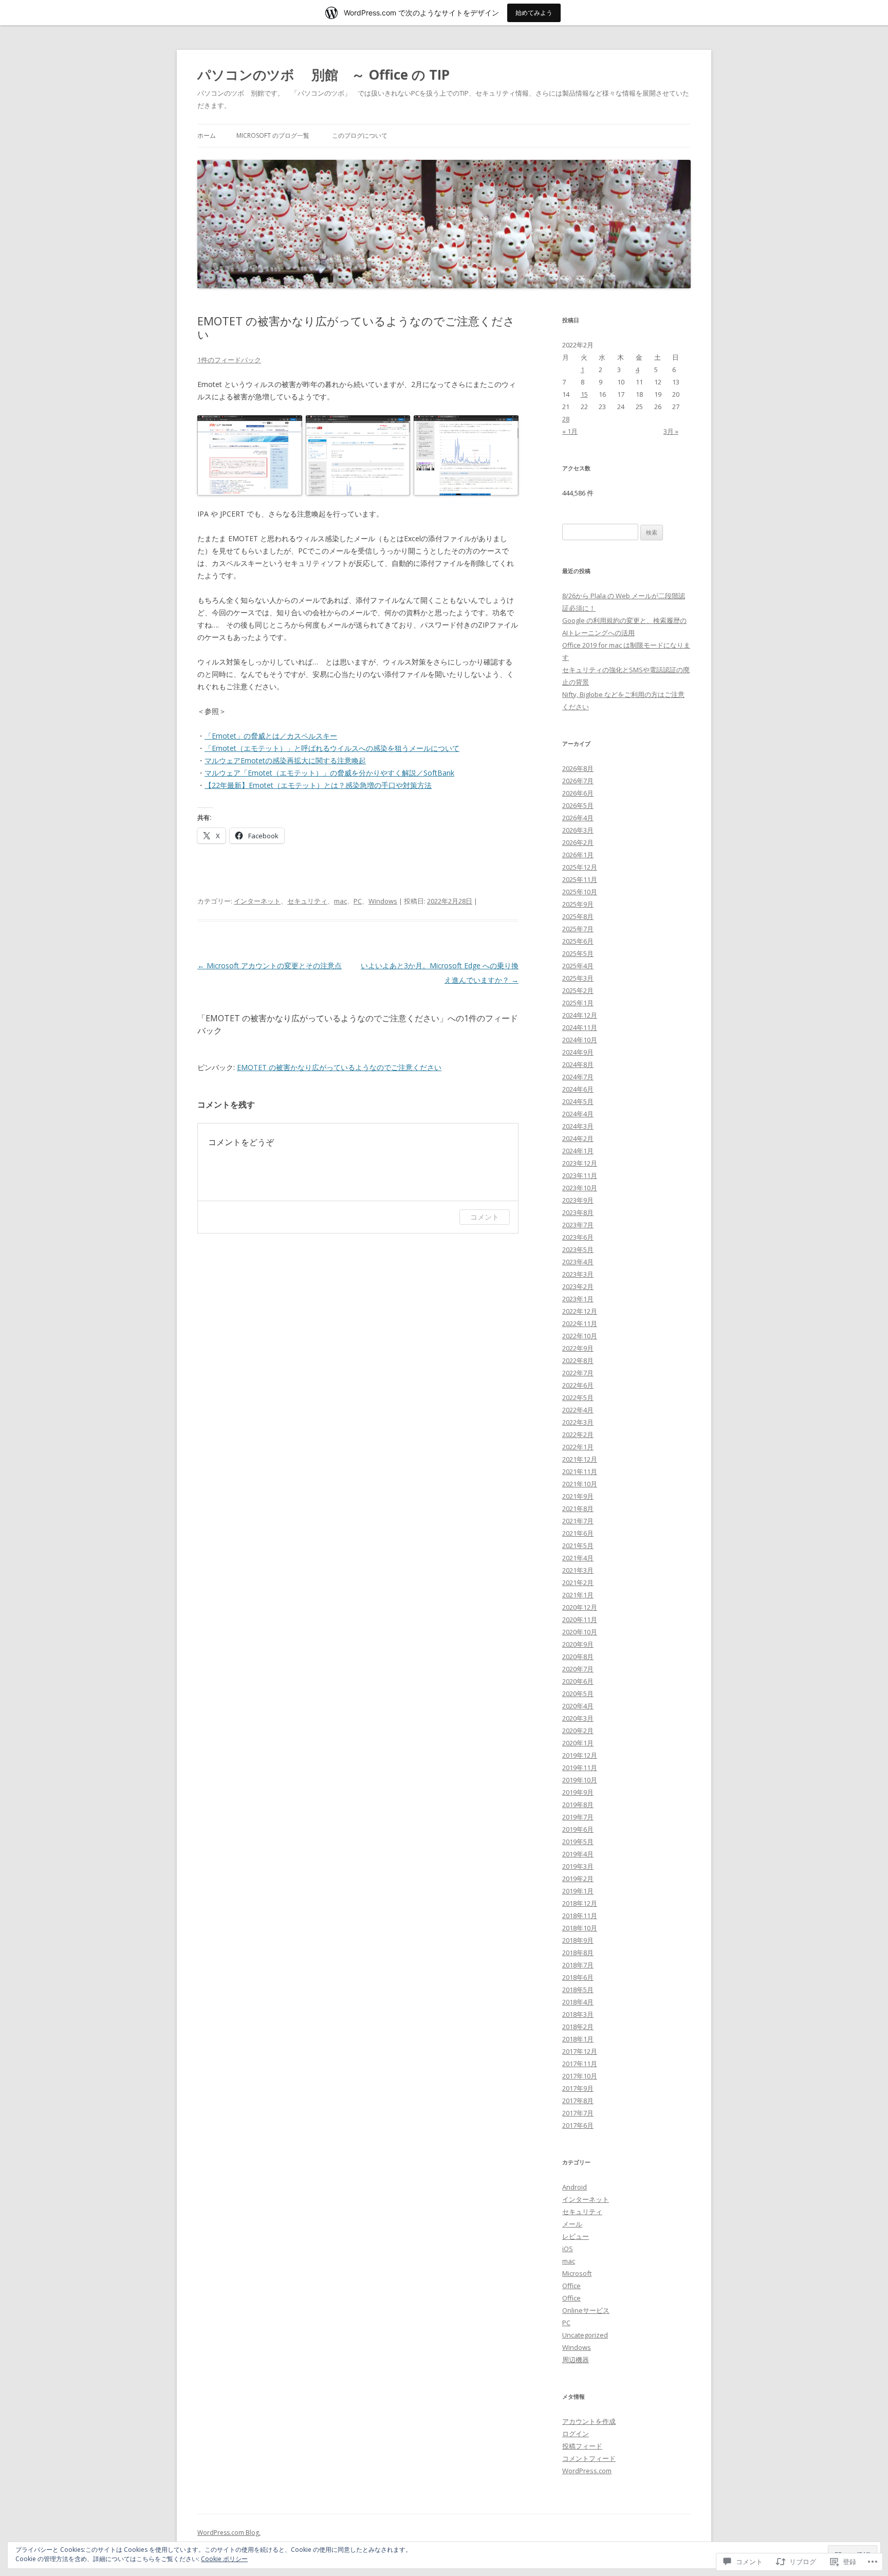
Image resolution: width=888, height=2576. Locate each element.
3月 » (671, 431)
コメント (485, 1217)
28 (566, 419)
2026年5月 (578, 805)
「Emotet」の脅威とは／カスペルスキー (271, 736)
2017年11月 (580, 2064)
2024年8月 (578, 1064)
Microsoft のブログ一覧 (273, 135)
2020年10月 (580, 1632)
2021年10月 (580, 1484)
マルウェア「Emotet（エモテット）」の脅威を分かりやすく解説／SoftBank (329, 773)
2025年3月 (578, 978)
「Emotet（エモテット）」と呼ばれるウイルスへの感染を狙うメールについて (332, 748)
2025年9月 (578, 904)
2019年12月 (580, 1755)
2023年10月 (580, 1188)
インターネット (257, 901)
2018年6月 (578, 1977)
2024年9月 (578, 1052)
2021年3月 (578, 1570)
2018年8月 (578, 1953)
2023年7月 (578, 1225)
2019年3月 (578, 1866)
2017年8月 (578, 2101)
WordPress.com (587, 2471)
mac (340, 901)
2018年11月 (580, 1916)
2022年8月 (578, 1360)
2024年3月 (578, 1126)
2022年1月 (578, 1447)
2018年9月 (578, 1940)
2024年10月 (580, 1040)
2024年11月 (580, 1027)
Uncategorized (585, 2335)
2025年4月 (578, 966)
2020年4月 (578, 1706)
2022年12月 (580, 1311)
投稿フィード (582, 2446)
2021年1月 (578, 1595)
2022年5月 (578, 1397)
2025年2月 (578, 990)
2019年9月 (578, 1792)
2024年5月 (578, 1101)
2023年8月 (578, 1212)
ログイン (576, 2434)
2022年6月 (578, 1385)
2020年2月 (578, 1731)
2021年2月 (578, 1583)
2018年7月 (578, 1965)
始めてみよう (534, 13)
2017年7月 (578, 2113)
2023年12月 (580, 1163)
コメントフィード (589, 2458)
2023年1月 (578, 1299)
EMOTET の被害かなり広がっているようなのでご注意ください (339, 1067)
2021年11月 (580, 1471)
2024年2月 (578, 1138)
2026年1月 (578, 855)
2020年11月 (580, 1620)
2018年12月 (580, 1903)
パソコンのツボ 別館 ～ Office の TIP (323, 75)
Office (571, 2286)
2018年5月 (578, 1990)
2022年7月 (578, 1373)
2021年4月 (578, 1558)
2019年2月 (578, 1879)
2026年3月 (578, 830)
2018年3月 (578, 2014)
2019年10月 (580, 1780)
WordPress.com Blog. (229, 2533)
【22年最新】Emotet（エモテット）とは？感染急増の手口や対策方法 (318, 785)
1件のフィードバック (229, 360)
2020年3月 (578, 1718)
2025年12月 (580, 867)
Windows (383, 901)
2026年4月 (578, 818)
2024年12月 (580, 1015)
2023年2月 (578, 1286)
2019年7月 (578, 1817)
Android (575, 2187)
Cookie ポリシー (224, 2559)
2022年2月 (578, 1434)
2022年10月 (580, 1336)
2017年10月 (580, 2076)
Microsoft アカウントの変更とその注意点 (270, 965)
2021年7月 (578, 1521)
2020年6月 (578, 1681)
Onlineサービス (586, 2310)
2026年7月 (578, 781)
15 (584, 394)
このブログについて (360, 135)
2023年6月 (578, 1237)
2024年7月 (578, 1077)
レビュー (576, 2236)
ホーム (207, 135)
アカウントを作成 (589, 2421)
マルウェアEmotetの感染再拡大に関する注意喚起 (285, 760)
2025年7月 (578, 929)
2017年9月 (578, 2088)
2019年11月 (580, 1768)
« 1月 (570, 431)
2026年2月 (578, 842)
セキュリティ (307, 901)
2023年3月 (578, 1274)
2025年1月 (578, 1003)
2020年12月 (580, 1607)
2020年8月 (578, 1657)
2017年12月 (580, 2051)
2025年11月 (580, 879)
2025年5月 (578, 953)
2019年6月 (578, 1829)
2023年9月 (578, 1200)
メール (572, 2224)
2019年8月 (578, 1805)
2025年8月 (578, 916)
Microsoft (577, 2273)
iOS (568, 2249)
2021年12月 (580, 1459)
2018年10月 (580, 1928)
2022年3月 (578, 1422)
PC (358, 901)
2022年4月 (578, 1410)
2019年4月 (578, 1854)
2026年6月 (578, 793)
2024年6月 (578, 1089)
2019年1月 (578, 1891)
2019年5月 (578, 1842)
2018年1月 (578, 2039)
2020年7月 (578, 1669)
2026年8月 (578, 768)
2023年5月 (578, 1249)
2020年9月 (578, 1644)
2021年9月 (578, 1496)
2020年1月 (578, 1743)
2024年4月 (578, 1114)
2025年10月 (580, 892)
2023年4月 (578, 1262)
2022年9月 (578, 1348)
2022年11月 (580, 1323)
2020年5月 (578, 1694)
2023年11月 (580, 1175)
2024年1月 (578, 1151)
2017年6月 (578, 2125)
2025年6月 (578, 941)
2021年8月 (578, 1508)
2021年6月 (578, 1533)
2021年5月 (578, 1545)
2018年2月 (578, 2027)
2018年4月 (578, 2002)
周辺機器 (576, 2360)
